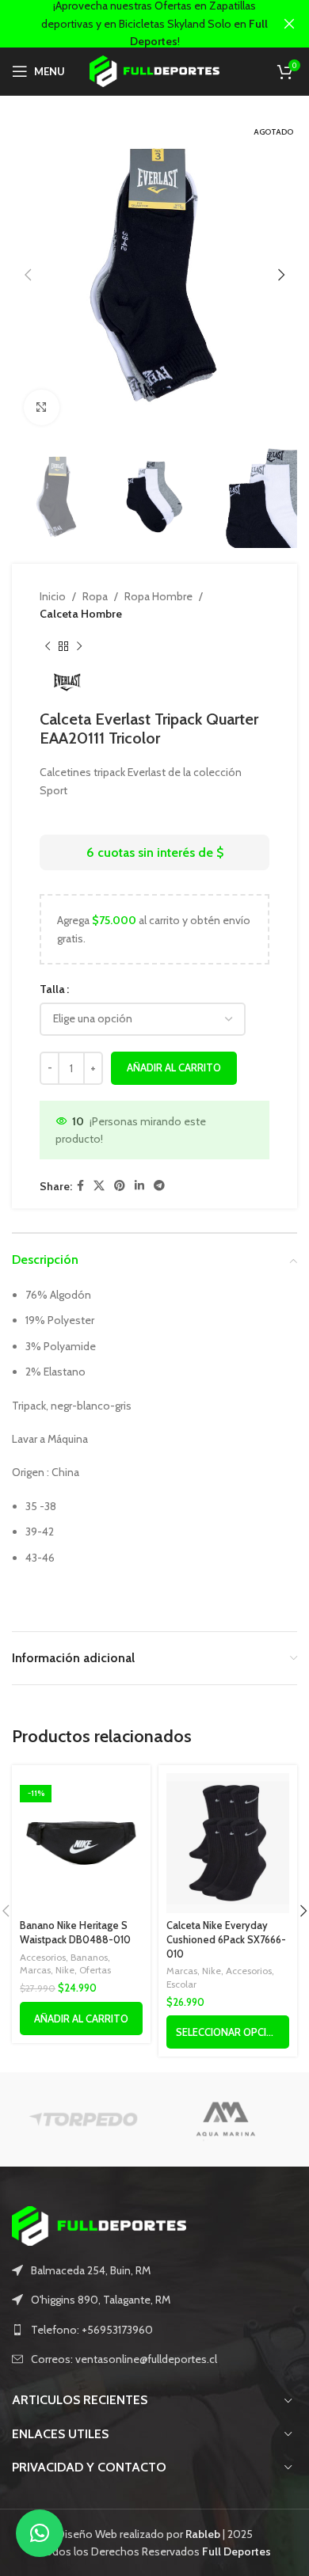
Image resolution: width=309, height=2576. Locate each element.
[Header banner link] (131, 24)
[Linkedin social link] (139, 1186)
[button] (40, 2533)
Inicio (53, 596)
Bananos (89, 1957)
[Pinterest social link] (120, 1186)
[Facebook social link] (80, 1186)
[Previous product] (48, 647)
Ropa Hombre (158, 596)
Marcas (35, 1970)
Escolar (181, 1984)
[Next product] (79, 647)
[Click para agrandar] (42, 407)
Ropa (95, 596)
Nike (65, 1970)
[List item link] (154, 2330)
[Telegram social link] (159, 1186)
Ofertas (95, 1970)
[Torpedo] (83, 2119)
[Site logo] (155, 70)
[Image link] (99, 2224)
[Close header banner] (289, 24)
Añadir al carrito (174, 1067)
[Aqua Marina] (226, 2119)
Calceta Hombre (81, 614)
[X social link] (99, 1186)
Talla (52, 989)
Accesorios (43, 1957)
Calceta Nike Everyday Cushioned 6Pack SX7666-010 (226, 1939)
